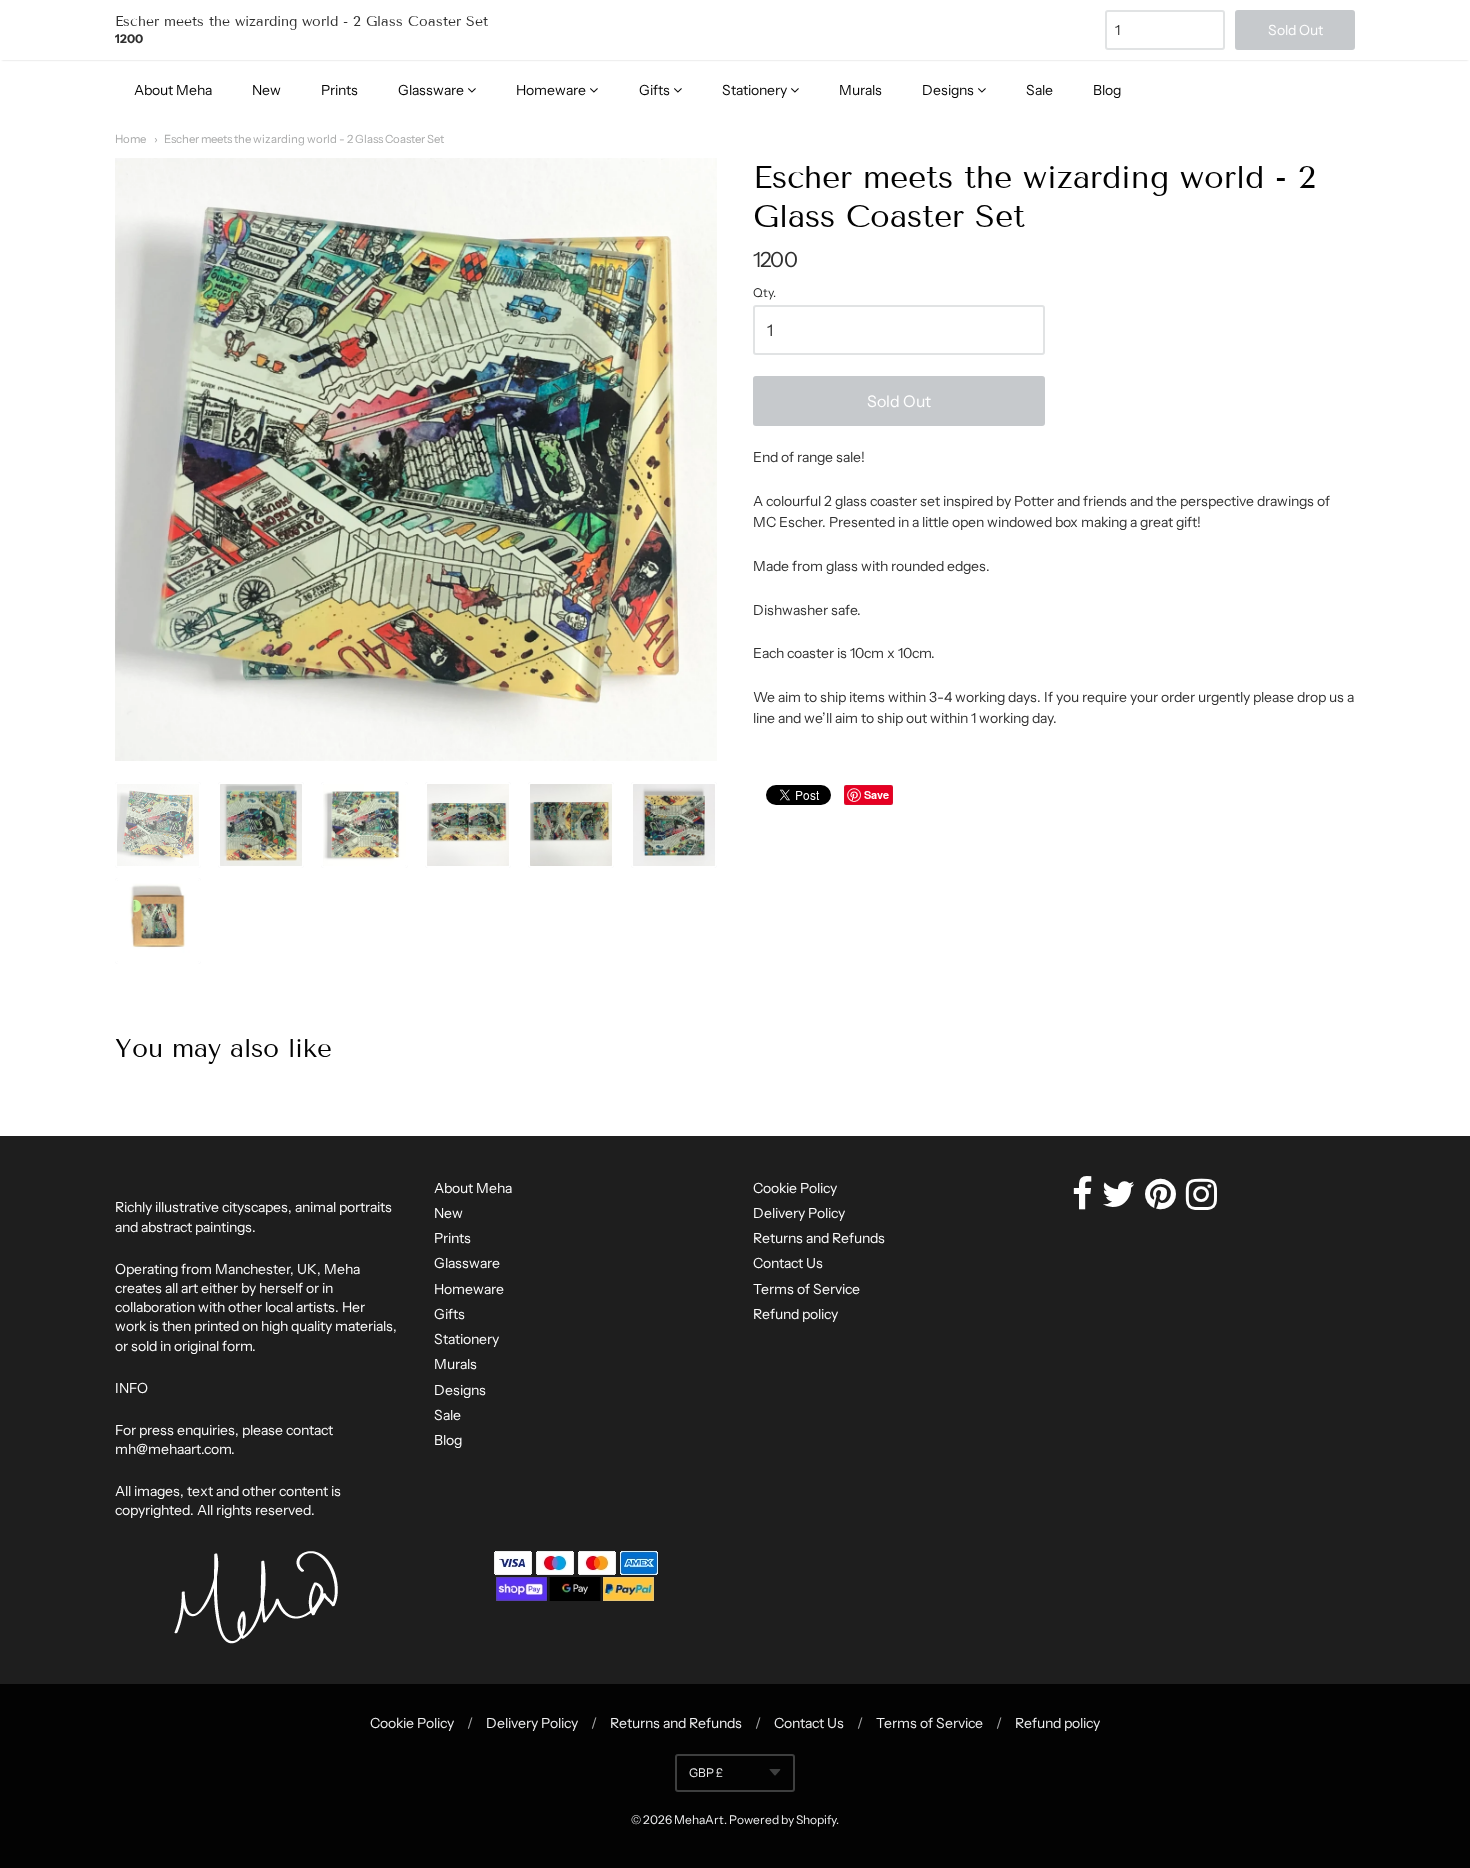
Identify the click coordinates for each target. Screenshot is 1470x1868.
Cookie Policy (795, 1188)
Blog (1107, 90)
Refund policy (795, 1314)
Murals (860, 90)
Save (876, 794)
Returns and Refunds (819, 1238)
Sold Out (899, 401)
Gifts (656, 90)
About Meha (173, 90)
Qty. (764, 293)
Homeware (552, 90)
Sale (1039, 90)
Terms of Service (806, 1289)
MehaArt (699, 1819)
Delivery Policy (799, 1213)
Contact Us (788, 1263)
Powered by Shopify (782, 1819)
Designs (949, 90)
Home (130, 139)
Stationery (756, 90)
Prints (339, 90)
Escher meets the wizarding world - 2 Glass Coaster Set (304, 139)
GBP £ (706, 1772)
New (266, 90)
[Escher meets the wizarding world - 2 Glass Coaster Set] (158, 825)
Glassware (432, 90)
